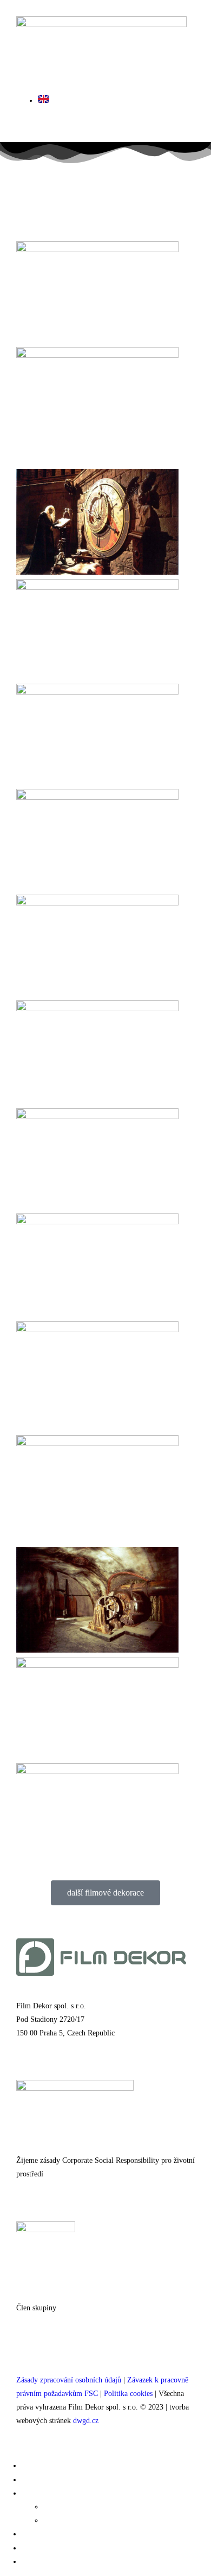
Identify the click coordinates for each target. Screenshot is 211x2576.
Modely (59, 2507)
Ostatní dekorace (59, 2493)
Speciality (65, 2520)
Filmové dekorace (59, 2465)
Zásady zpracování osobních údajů (69, 2380)
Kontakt (39, 2561)
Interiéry (41, 2479)
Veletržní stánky (57, 2534)
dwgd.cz (86, 2421)
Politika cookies (128, 2394)
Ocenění (39, 2548)
